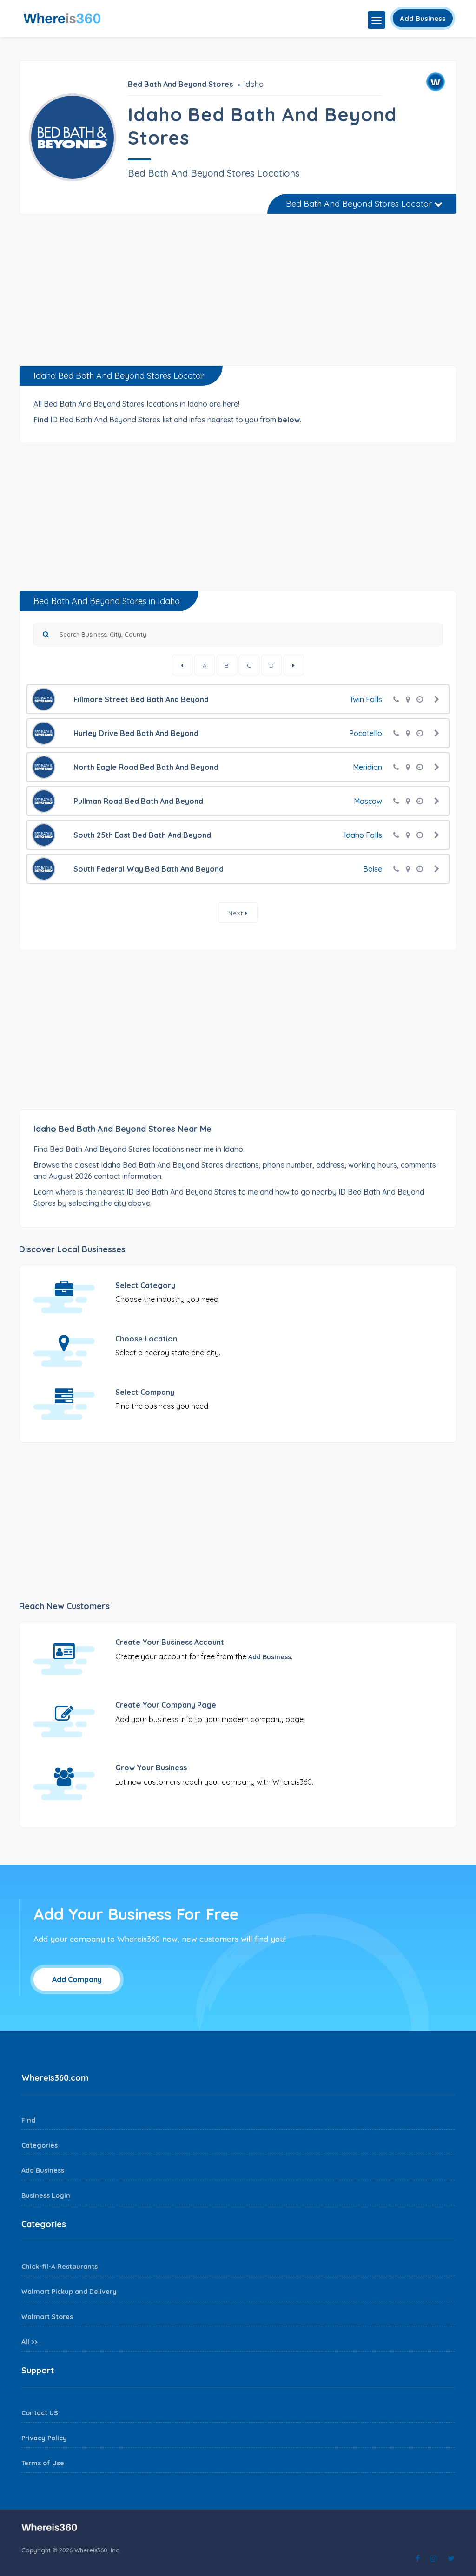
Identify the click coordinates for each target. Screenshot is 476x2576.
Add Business (423, 18)
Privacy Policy (44, 2438)
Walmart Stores (47, 2317)
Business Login (46, 2195)
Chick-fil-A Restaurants (59, 2267)
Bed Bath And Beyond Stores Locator (360, 204)
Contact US (40, 2413)
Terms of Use (43, 2463)
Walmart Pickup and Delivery (69, 2292)
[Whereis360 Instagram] (434, 2558)
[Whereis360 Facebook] (418, 2558)
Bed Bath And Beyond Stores (180, 84)
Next (237, 913)
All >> (30, 2342)
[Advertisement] (238, 293)
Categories (40, 2145)
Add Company (77, 1979)
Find (28, 2120)
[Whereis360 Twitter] (451, 2558)
